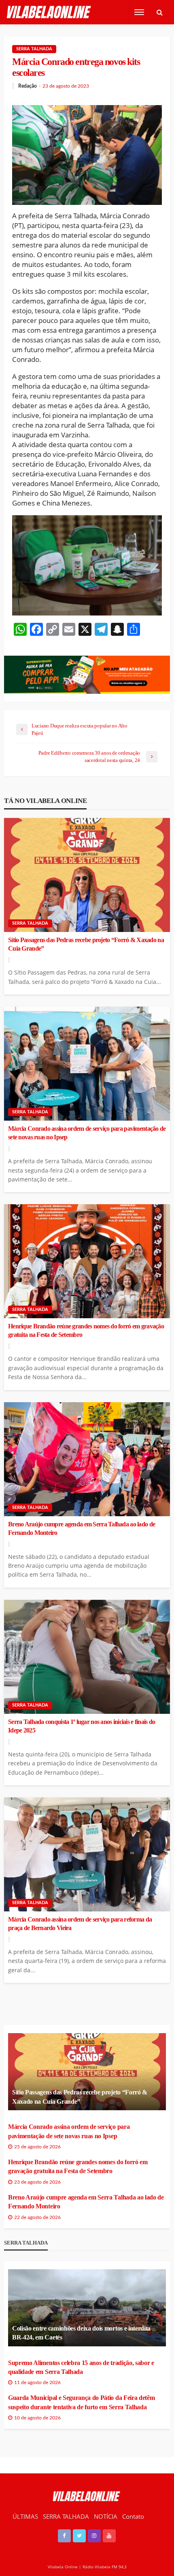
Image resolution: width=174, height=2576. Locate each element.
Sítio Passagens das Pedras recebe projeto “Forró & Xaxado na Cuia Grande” (86, 944)
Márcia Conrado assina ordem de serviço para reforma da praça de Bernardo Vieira (80, 1924)
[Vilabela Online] (50, 12)
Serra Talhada (34, 49)
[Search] (159, 12)
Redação (28, 86)
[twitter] (79, 2536)
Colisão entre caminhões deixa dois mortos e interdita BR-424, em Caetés (81, 2333)
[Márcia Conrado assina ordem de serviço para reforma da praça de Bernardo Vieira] (87, 1854)
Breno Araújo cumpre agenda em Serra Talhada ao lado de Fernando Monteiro (82, 1529)
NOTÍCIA (106, 2516)
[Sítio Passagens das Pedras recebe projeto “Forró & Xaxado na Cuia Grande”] (87, 875)
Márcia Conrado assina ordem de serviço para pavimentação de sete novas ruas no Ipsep (87, 1133)
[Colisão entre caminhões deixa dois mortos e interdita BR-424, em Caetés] (87, 2308)
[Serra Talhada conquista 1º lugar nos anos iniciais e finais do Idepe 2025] (87, 1657)
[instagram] (94, 2536)
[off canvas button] (139, 12)
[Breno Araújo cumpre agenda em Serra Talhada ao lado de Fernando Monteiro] (87, 1459)
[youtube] (109, 2536)
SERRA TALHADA (66, 2516)
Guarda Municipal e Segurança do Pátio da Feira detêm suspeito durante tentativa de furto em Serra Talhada (81, 2402)
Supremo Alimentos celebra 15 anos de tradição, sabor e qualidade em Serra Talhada (81, 2367)
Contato (133, 2516)
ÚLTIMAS (25, 2516)
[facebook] (64, 2536)
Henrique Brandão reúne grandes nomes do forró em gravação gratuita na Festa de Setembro (86, 1331)
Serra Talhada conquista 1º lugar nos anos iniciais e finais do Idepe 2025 (82, 1726)
